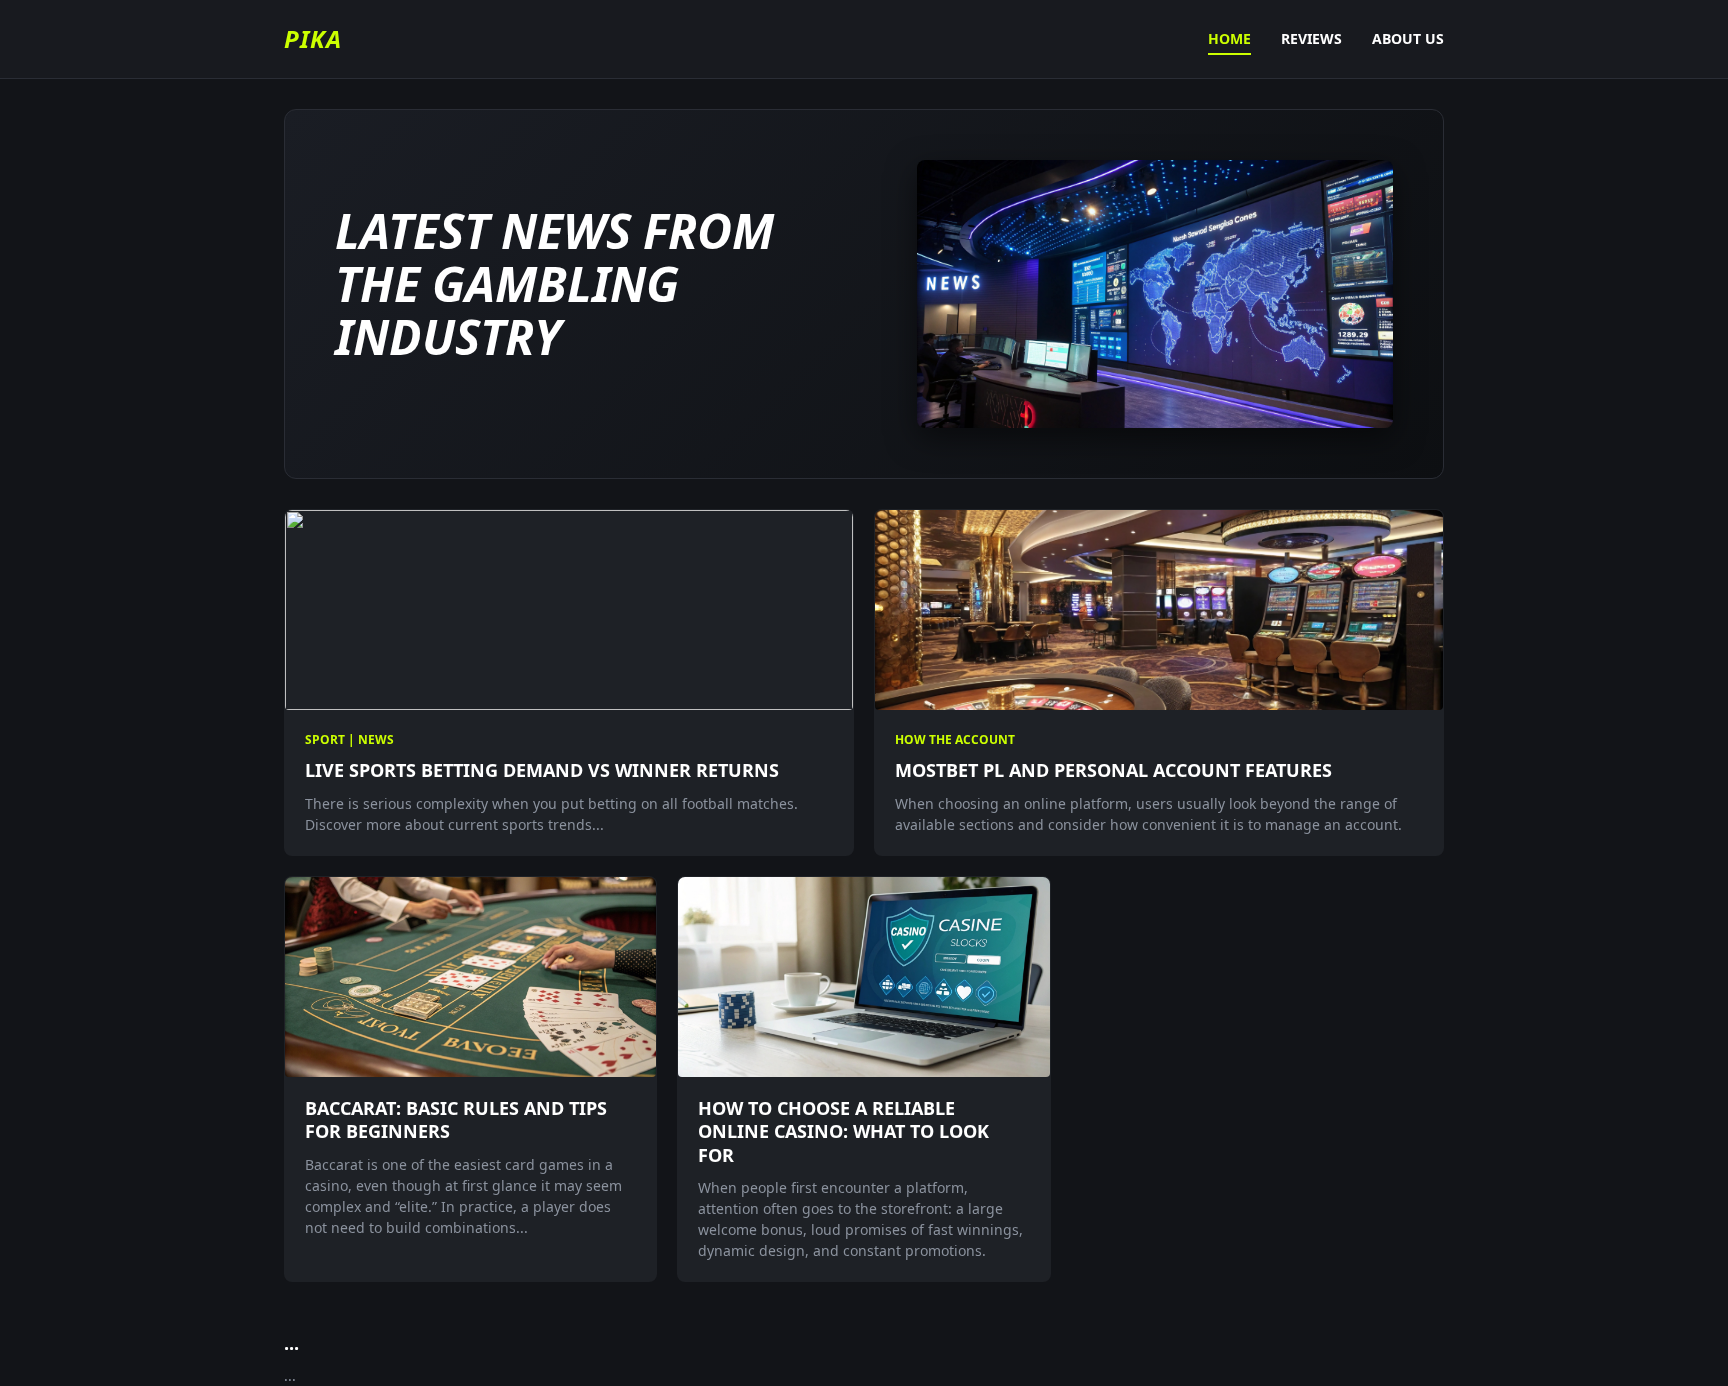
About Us (1408, 38)
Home (1229, 38)
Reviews (1311, 38)
